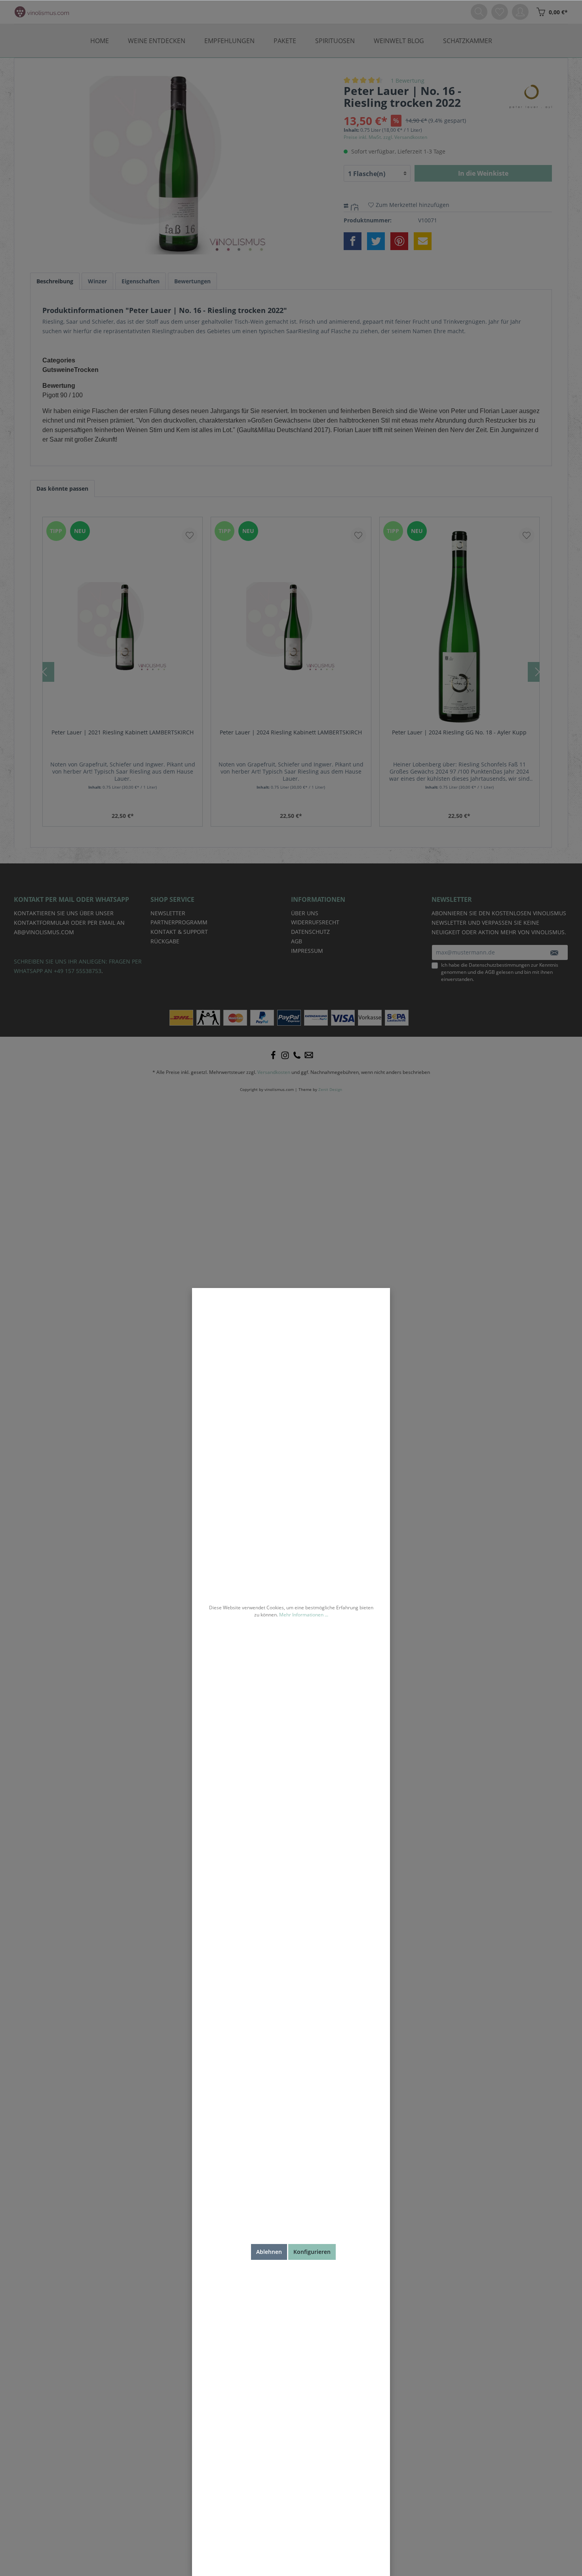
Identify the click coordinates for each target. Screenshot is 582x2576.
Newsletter (168, 913)
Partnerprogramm (179, 922)
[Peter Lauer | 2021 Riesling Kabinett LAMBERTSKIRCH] (123, 627)
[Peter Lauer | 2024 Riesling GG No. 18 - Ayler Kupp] (459, 627)
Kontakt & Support (179, 932)
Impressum (307, 951)
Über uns (305, 913)
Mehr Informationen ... (304, 1615)
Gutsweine (58, 370)
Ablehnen (269, 2252)
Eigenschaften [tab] (141, 281)
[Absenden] (554, 952)
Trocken (86, 370)
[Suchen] (479, 12)
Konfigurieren (312, 2252)
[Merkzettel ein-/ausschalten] (190, 535)
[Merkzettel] (500, 12)
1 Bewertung (408, 81)
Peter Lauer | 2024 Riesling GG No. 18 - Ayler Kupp (459, 732)
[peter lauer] (531, 96)
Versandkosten (274, 1072)
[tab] (55, 281)
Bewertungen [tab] (192, 281)
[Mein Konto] (520, 12)
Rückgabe (165, 941)
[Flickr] (297, 1055)
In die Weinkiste (483, 173)
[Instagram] (285, 1055)
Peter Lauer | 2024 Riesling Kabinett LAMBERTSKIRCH (291, 732)
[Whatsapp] (309, 1055)
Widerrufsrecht (315, 922)
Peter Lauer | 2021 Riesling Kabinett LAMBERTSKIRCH (123, 732)
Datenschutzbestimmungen (499, 965)
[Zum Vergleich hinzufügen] (356, 206)
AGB (490, 972)
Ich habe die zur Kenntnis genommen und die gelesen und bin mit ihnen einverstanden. (500, 972)
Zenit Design (330, 1090)
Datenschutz (310, 932)
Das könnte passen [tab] (62, 488)
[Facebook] (273, 1055)
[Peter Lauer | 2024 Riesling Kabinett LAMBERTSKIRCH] (291, 627)
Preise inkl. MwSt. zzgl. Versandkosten (385, 137)
